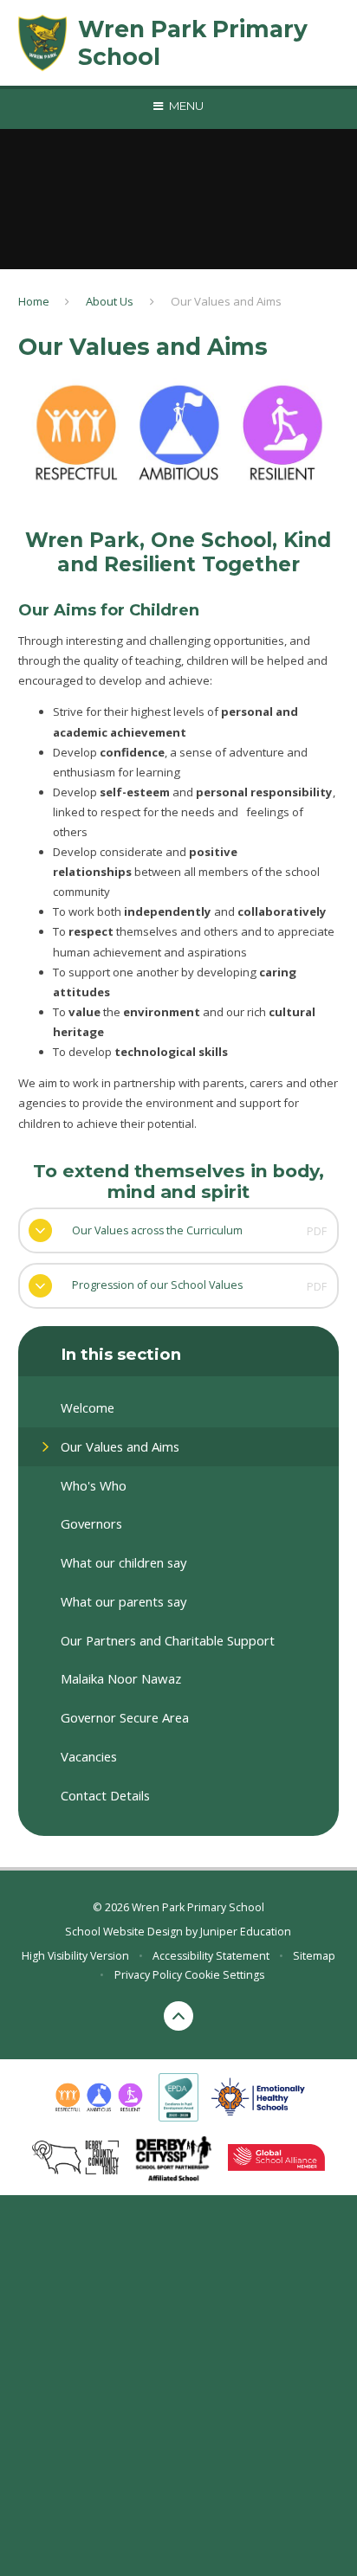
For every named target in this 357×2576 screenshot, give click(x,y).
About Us (110, 301)
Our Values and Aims (226, 301)
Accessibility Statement (211, 1956)
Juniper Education (246, 1932)
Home (34, 301)
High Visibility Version (75, 1956)
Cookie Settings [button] (224, 1975)
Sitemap (314, 1956)
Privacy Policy (148, 1975)
